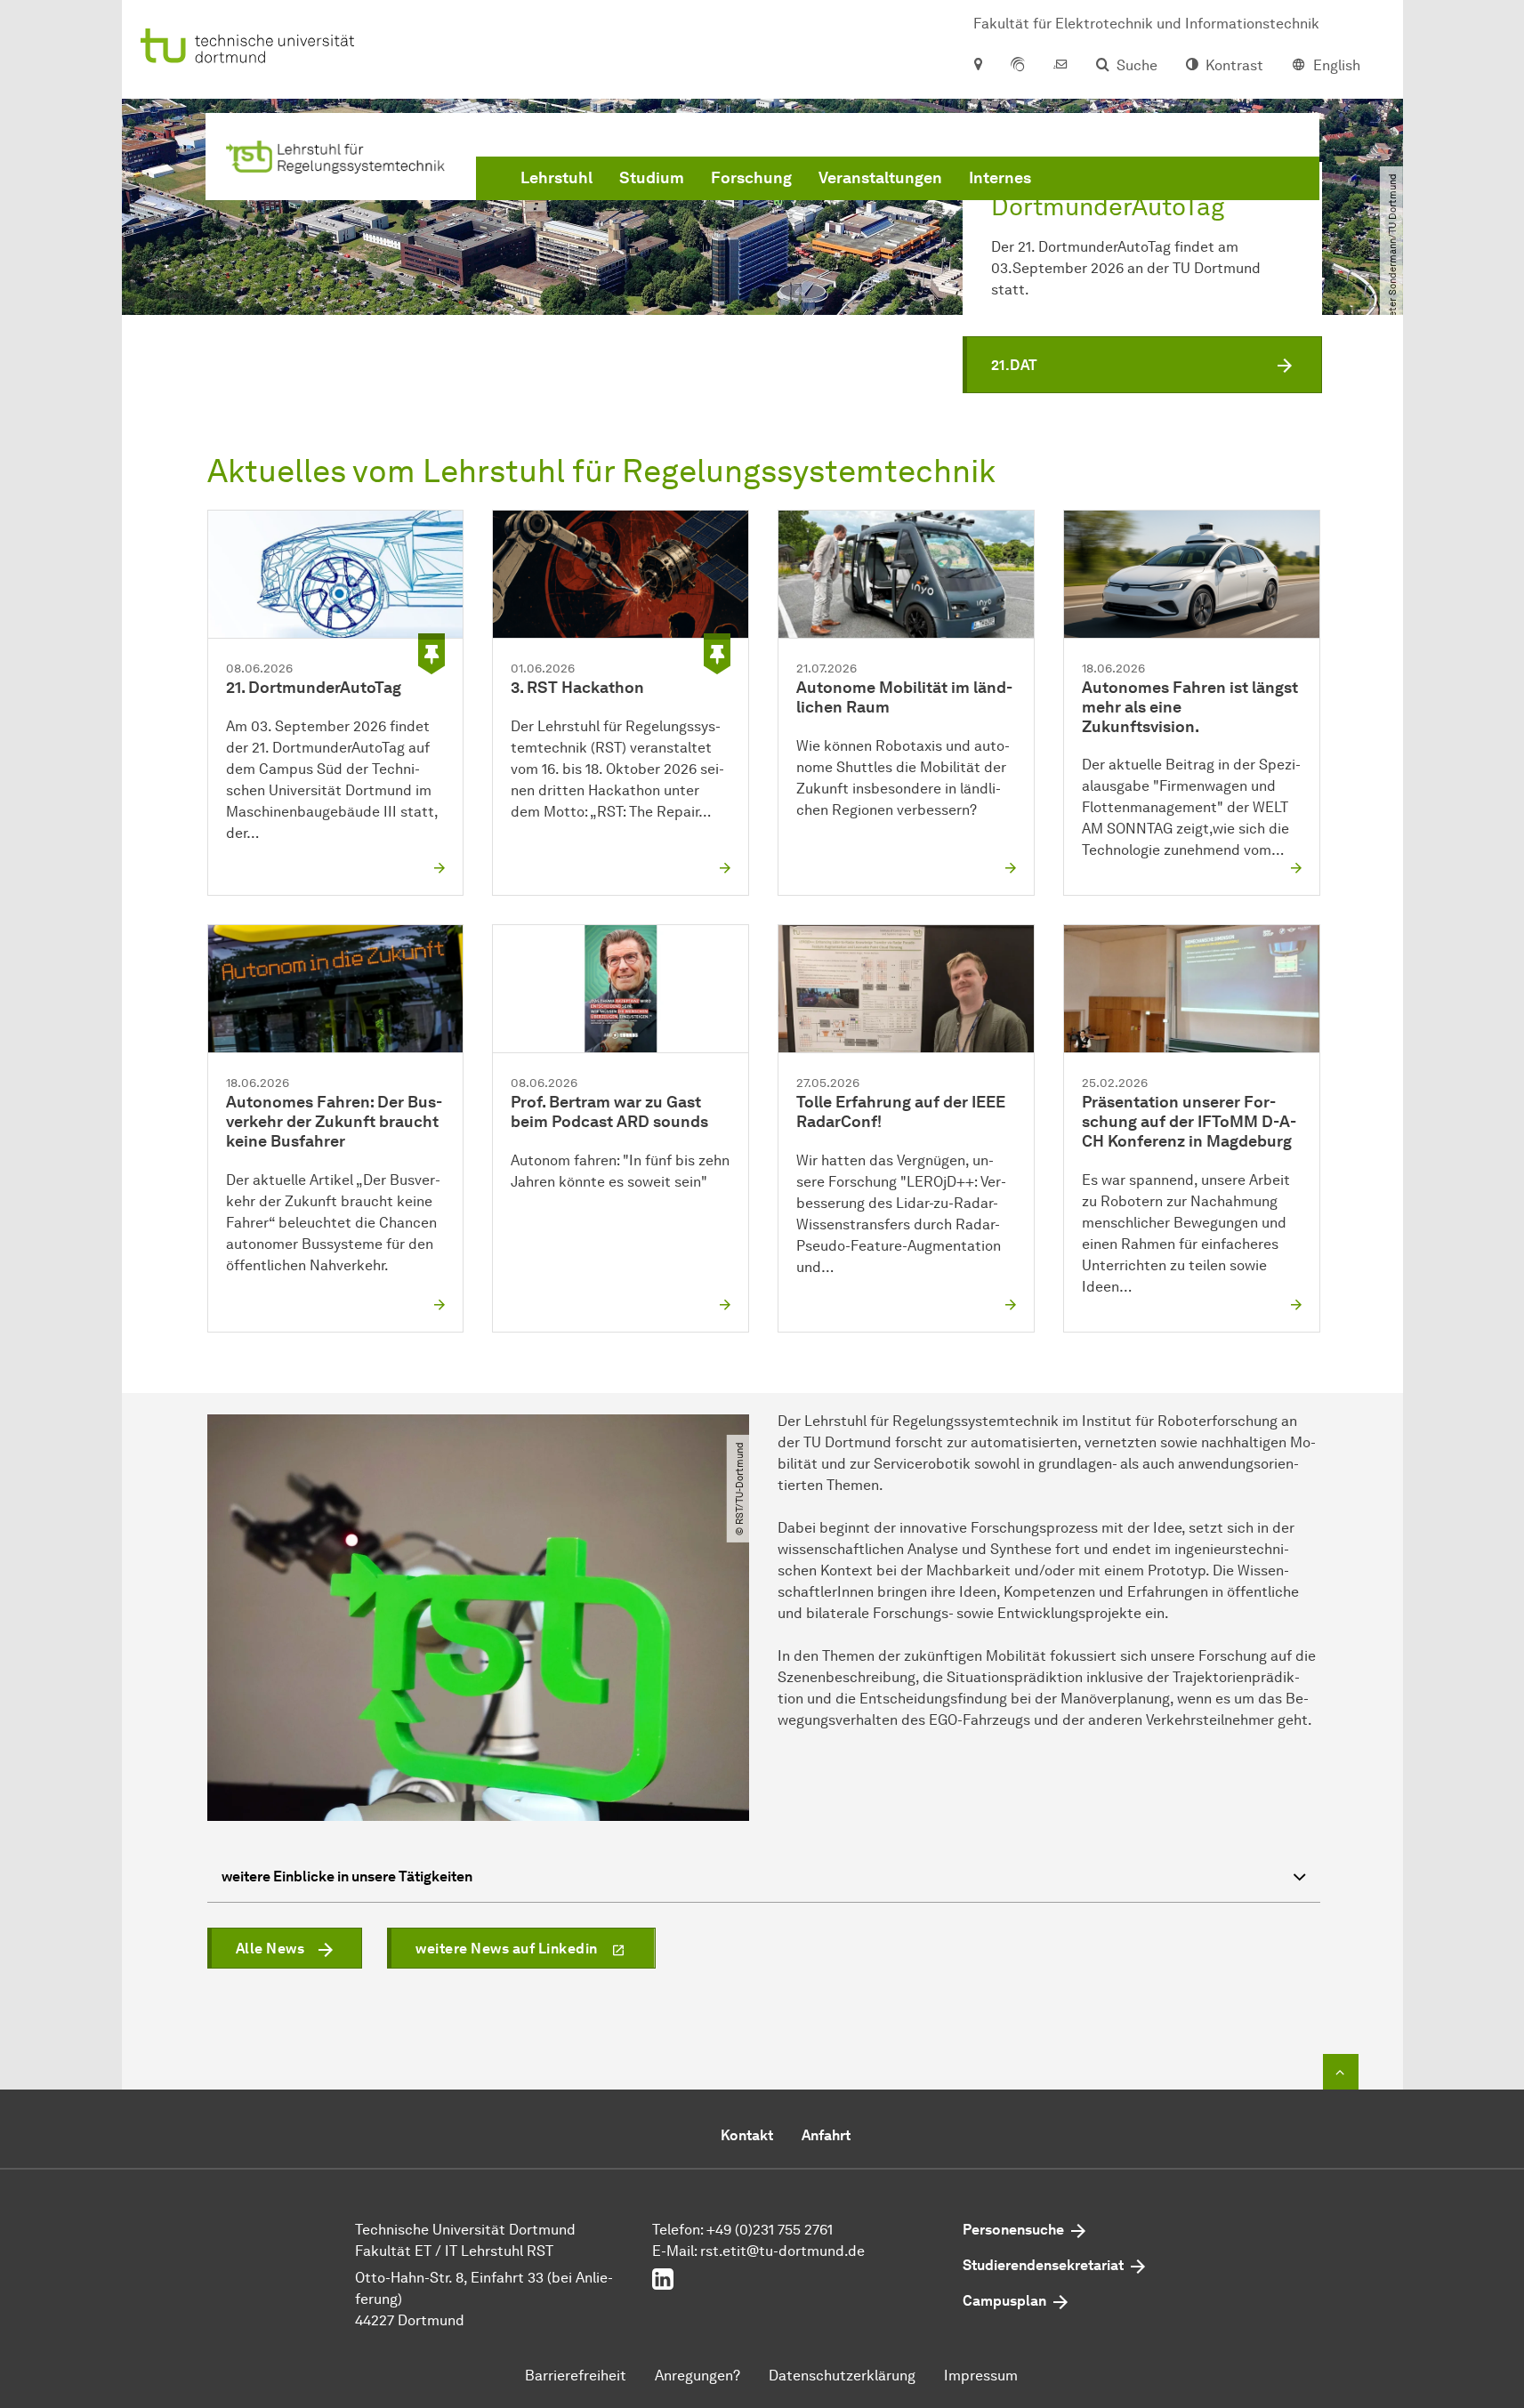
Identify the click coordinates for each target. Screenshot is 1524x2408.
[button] (1142, 365)
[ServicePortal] (1018, 66)
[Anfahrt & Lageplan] (977, 66)
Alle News (270, 1949)
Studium (652, 178)
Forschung (751, 178)
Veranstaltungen (880, 178)
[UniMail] (1060, 66)
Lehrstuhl (556, 178)
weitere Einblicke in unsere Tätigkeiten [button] (347, 1876)
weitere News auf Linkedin (507, 1949)
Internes (1000, 178)
